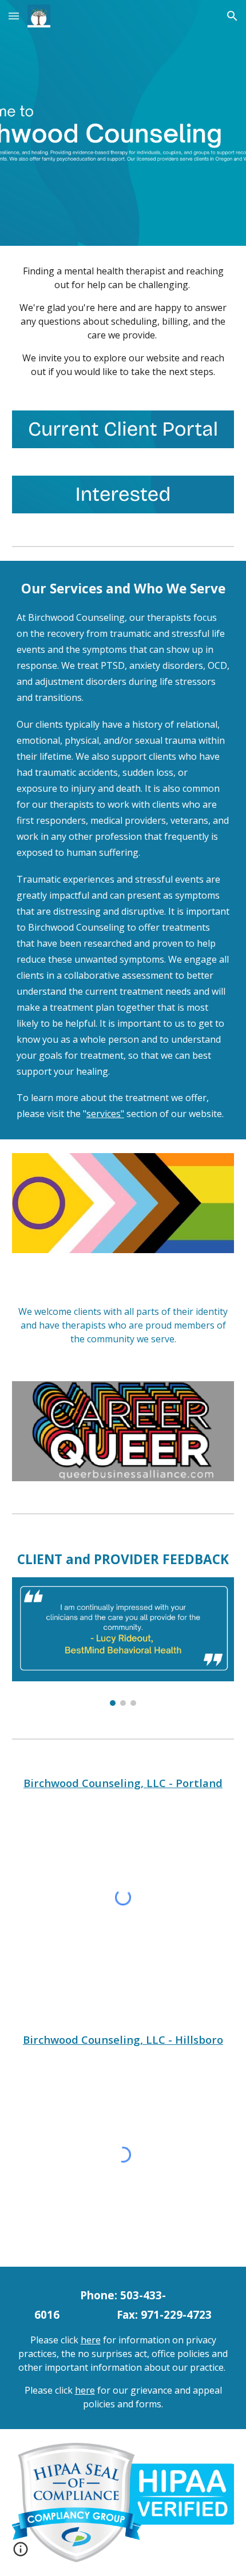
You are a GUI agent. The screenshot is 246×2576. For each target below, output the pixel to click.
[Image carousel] (123, 1642)
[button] (14, 16)
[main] (123, 321)
